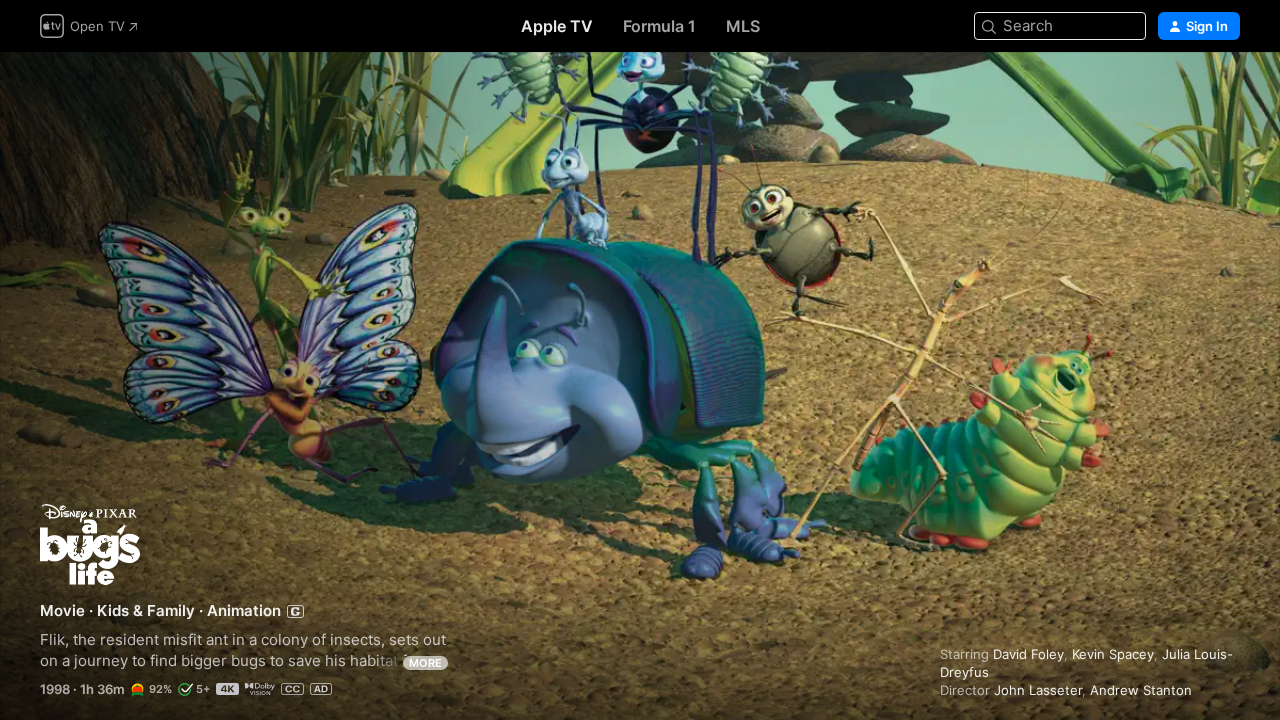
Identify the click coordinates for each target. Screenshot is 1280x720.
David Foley (1028, 654)
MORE (425, 663)
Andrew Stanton (1141, 690)
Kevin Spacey (1113, 654)
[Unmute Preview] (1226, 91)
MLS (743, 26)
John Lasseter (1038, 690)
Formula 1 (659, 26)
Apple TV (557, 26)
